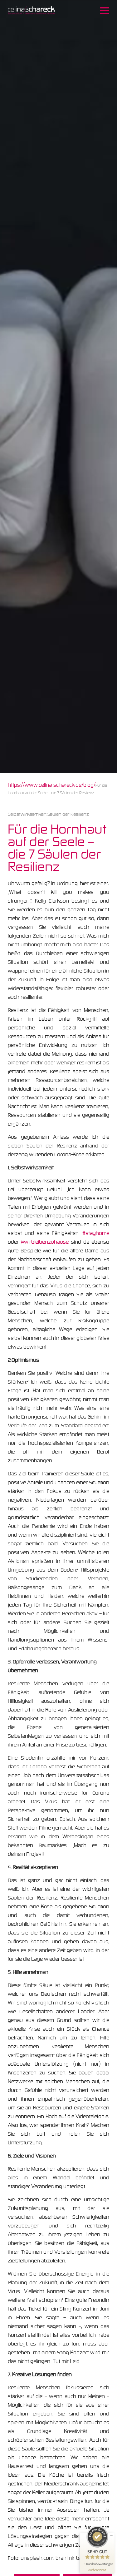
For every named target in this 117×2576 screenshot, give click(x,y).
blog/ (89, 785)
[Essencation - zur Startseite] (31, 11)
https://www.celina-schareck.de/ (46, 785)
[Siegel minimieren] (111, 2536)
